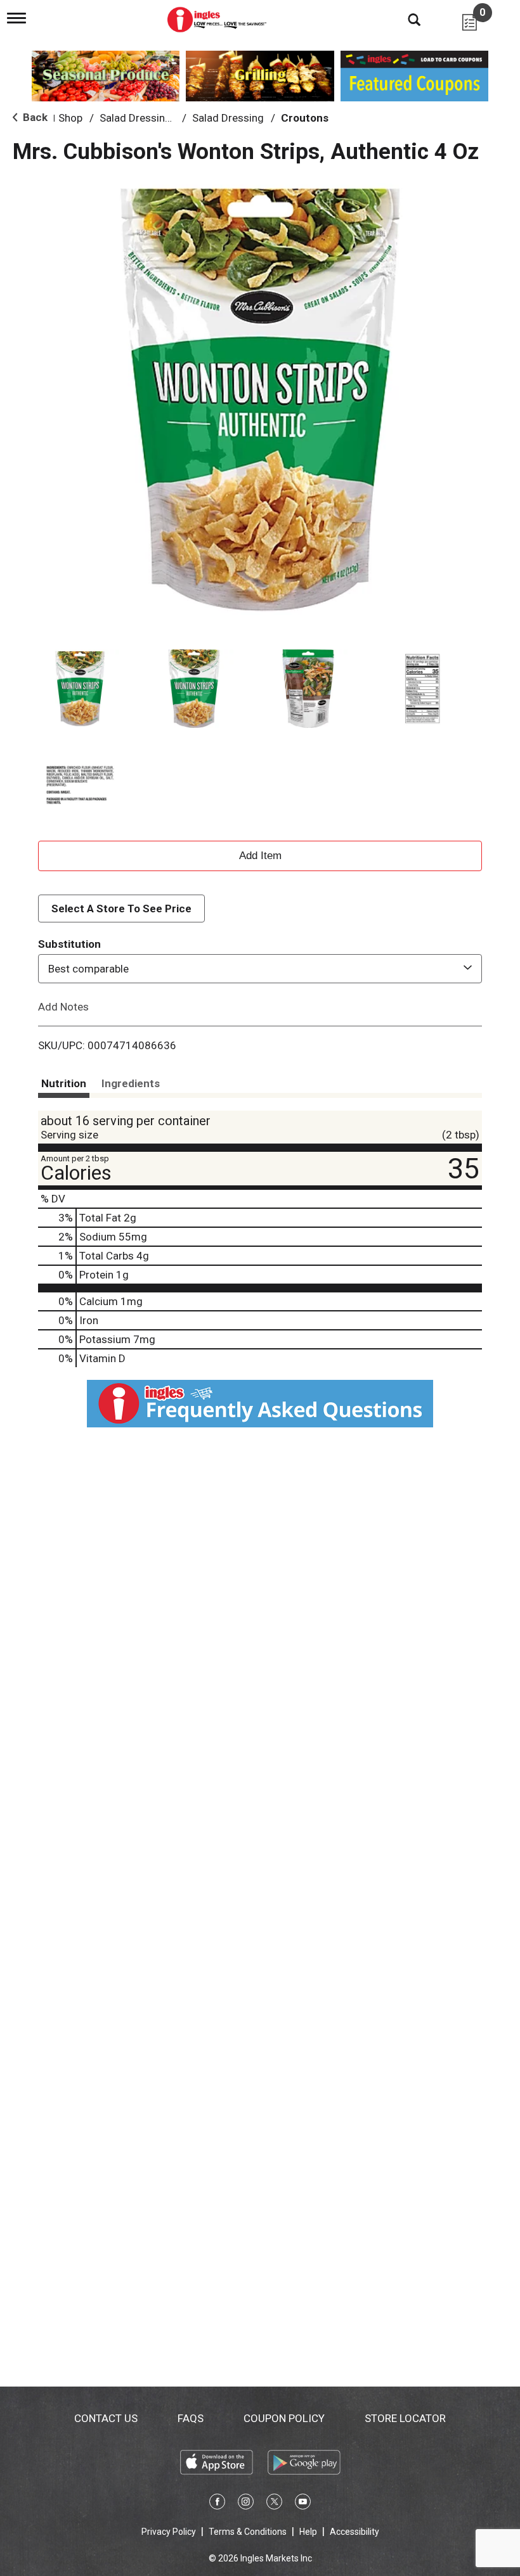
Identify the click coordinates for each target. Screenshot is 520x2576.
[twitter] (274, 2504)
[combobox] (260, 969)
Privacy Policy (169, 2532)
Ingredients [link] (131, 1083)
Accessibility (354, 2532)
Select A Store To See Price (121, 909)
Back (34, 117)
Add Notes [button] (63, 1007)
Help (308, 2532)
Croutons (305, 118)
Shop (70, 118)
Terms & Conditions (248, 2532)
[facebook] (217, 2504)
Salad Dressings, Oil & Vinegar (171, 118)
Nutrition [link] (64, 1083)
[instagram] (246, 2504)
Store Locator (405, 2418)
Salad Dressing (228, 118)
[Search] (405, 19)
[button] (80, 689)
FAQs (191, 2418)
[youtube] (303, 2504)
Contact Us (106, 2418)
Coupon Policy (284, 2418)
